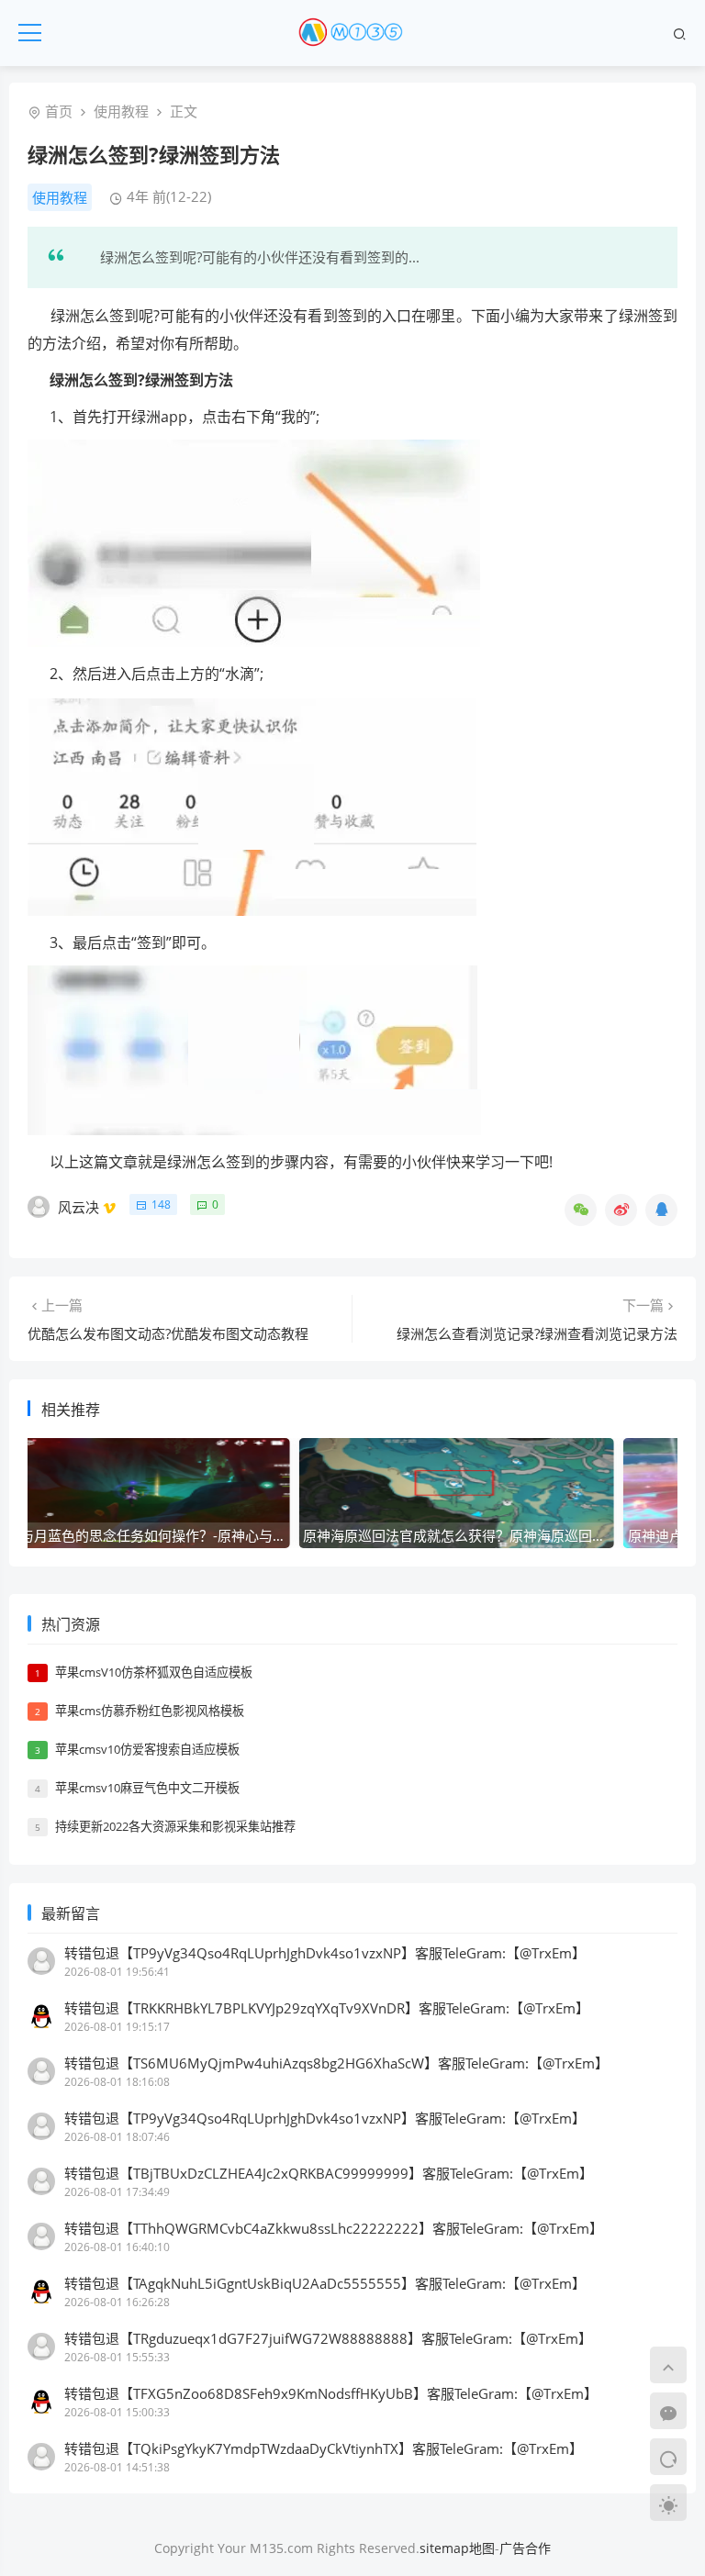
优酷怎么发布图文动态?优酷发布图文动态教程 (168, 1333)
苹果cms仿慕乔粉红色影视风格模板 (150, 1711)
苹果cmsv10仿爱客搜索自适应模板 (147, 1749)
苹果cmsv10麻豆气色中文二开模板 (147, 1788)
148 (161, 1204)
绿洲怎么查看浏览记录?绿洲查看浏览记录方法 (537, 1333)
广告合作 (525, 2548)
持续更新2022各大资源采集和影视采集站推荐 (175, 1826)
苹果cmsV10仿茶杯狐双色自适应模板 (154, 1672)
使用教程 (121, 111)
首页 (59, 111)
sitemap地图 (457, 2548)
